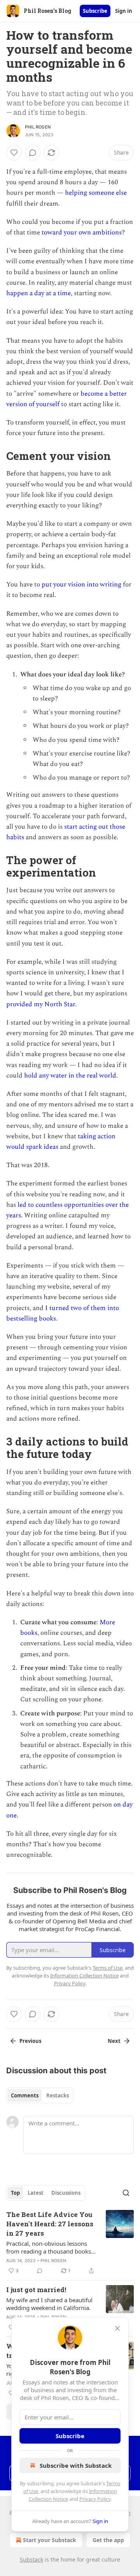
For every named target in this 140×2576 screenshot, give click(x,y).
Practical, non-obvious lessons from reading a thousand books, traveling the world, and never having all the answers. (49, 2247)
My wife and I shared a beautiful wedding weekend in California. (49, 2304)
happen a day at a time (38, 293)
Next (114, 2041)
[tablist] (40, 2095)
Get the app (108, 2540)
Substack (31, 2559)
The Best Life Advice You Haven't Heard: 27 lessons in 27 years (50, 2224)
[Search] (126, 2193)
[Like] (14, 153)
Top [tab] (15, 2193)
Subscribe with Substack (76, 2465)
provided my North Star (41, 1004)
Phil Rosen (38, 127)
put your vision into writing (81, 585)
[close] (117, 2328)
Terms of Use (108, 1968)
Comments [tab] (25, 2095)
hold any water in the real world (70, 1076)
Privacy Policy (95, 2499)
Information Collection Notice (84, 1976)
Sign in (124, 11)
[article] (70, 2243)
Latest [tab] (36, 2193)
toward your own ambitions (82, 232)
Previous (30, 2041)
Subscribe (95, 11)
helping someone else (96, 193)
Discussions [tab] (66, 2193)
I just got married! (36, 2290)
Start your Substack (50, 2540)
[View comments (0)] (33, 153)
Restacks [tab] (58, 2095)
